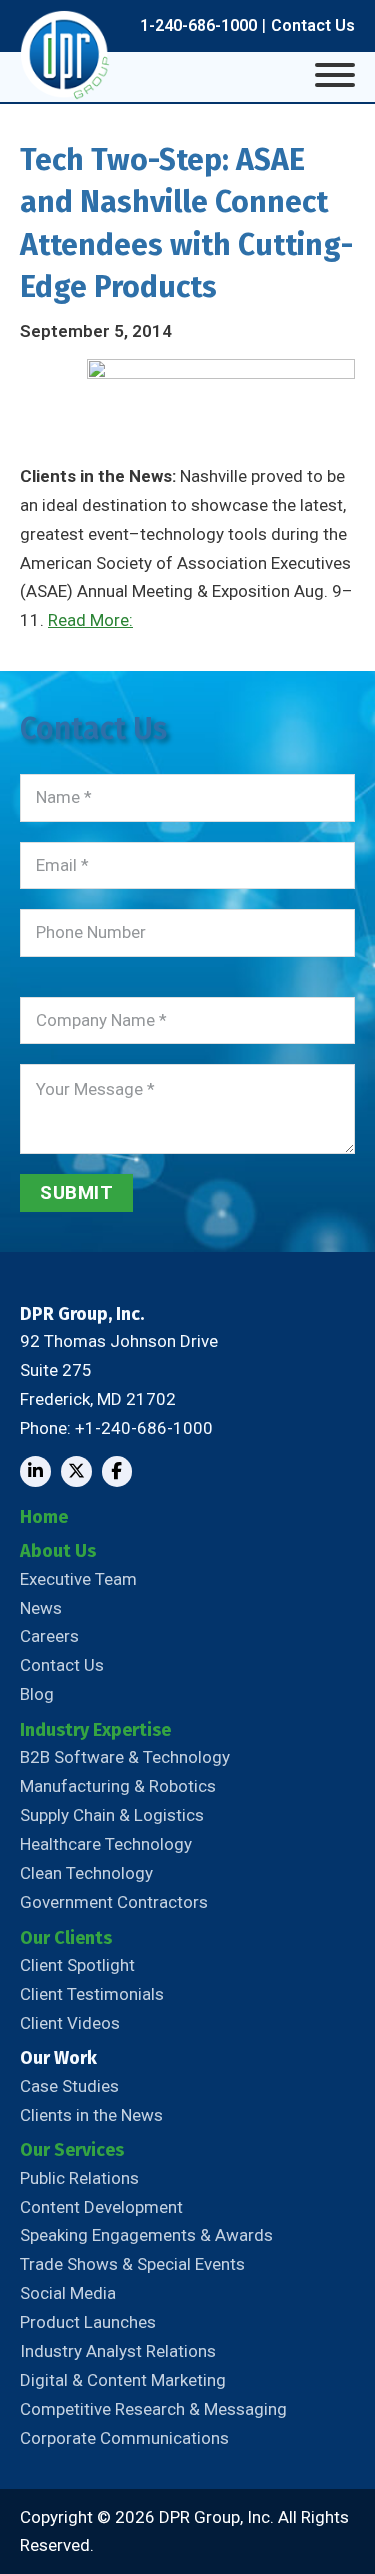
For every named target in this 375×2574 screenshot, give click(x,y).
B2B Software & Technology (125, 1757)
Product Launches (88, 2322)
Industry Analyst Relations (118, 2351)
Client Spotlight (77, 1965)
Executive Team (78, 1579)
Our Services (72, 2150)
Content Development (101, 2207)
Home (44, 1517)
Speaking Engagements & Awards (146, 2235)
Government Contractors (114, 1902)
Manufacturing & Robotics (118, 1786)
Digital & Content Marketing (123, 2380)
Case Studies (69, 2086)
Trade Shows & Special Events (132, 2264)
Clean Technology (86, 1873)
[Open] (335, 75)
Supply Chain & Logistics (112, 1815)
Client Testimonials (92, 1994)
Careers (49, 1636)
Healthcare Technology (106, 1844)
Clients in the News (91, 2115)
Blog (37, 1694)
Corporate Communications (124, 2438)
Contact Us (313, 25)
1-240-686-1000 (198, 25)
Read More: (90, 620)
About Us (58, 1551)
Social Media (68, 2293)
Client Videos (70, 2023)
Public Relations (79, 2178)
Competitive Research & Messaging (153, 2409)
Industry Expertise (95, 1730)
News (41, 1608)
